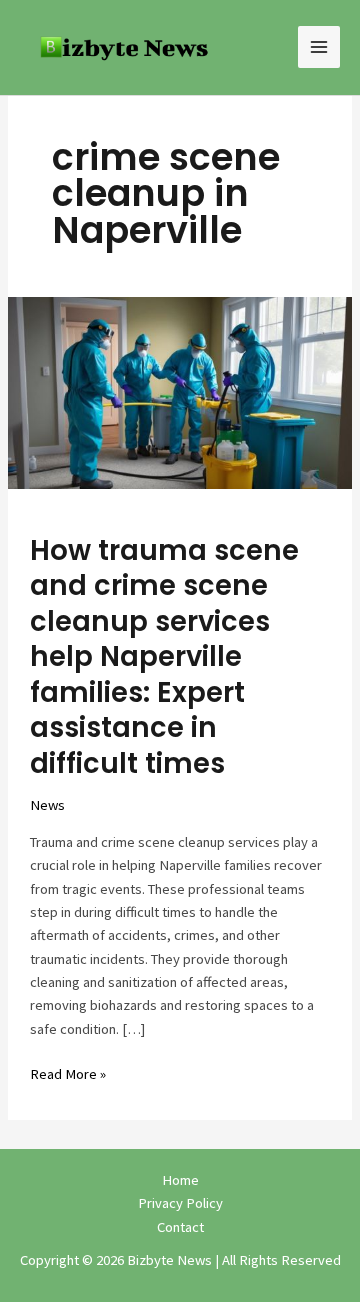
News (47, 805)
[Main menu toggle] (319, 47)
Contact (180, 1227)
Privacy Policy (180, 1203)
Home (180, 1180)
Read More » (68, 1073)
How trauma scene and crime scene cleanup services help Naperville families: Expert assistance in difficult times (164, 657)
